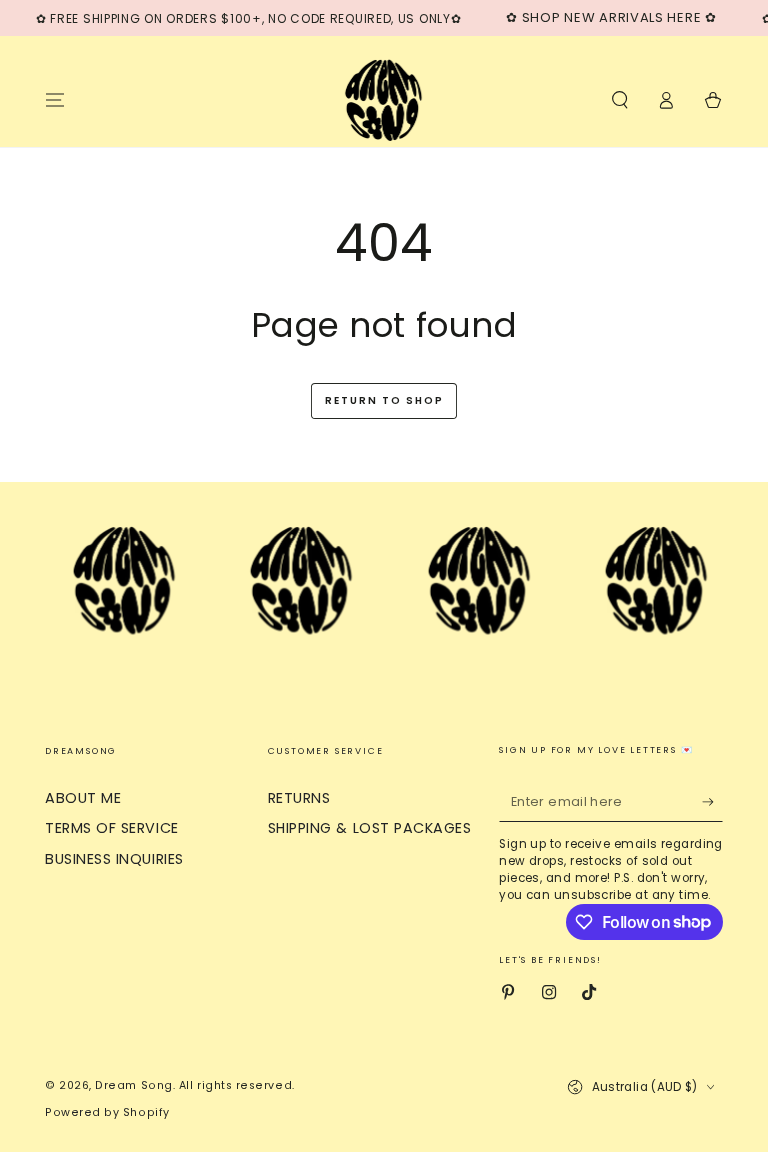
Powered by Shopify (107, 1112)
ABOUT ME (83, 798)
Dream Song (133, 1085)
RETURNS (299, 798)
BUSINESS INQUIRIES (114, 859)
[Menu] (55, 100)
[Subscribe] (712, 802)
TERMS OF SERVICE (112, 828)
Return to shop (384, 400)
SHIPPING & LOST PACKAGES (370, 828)
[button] (619, 100)
